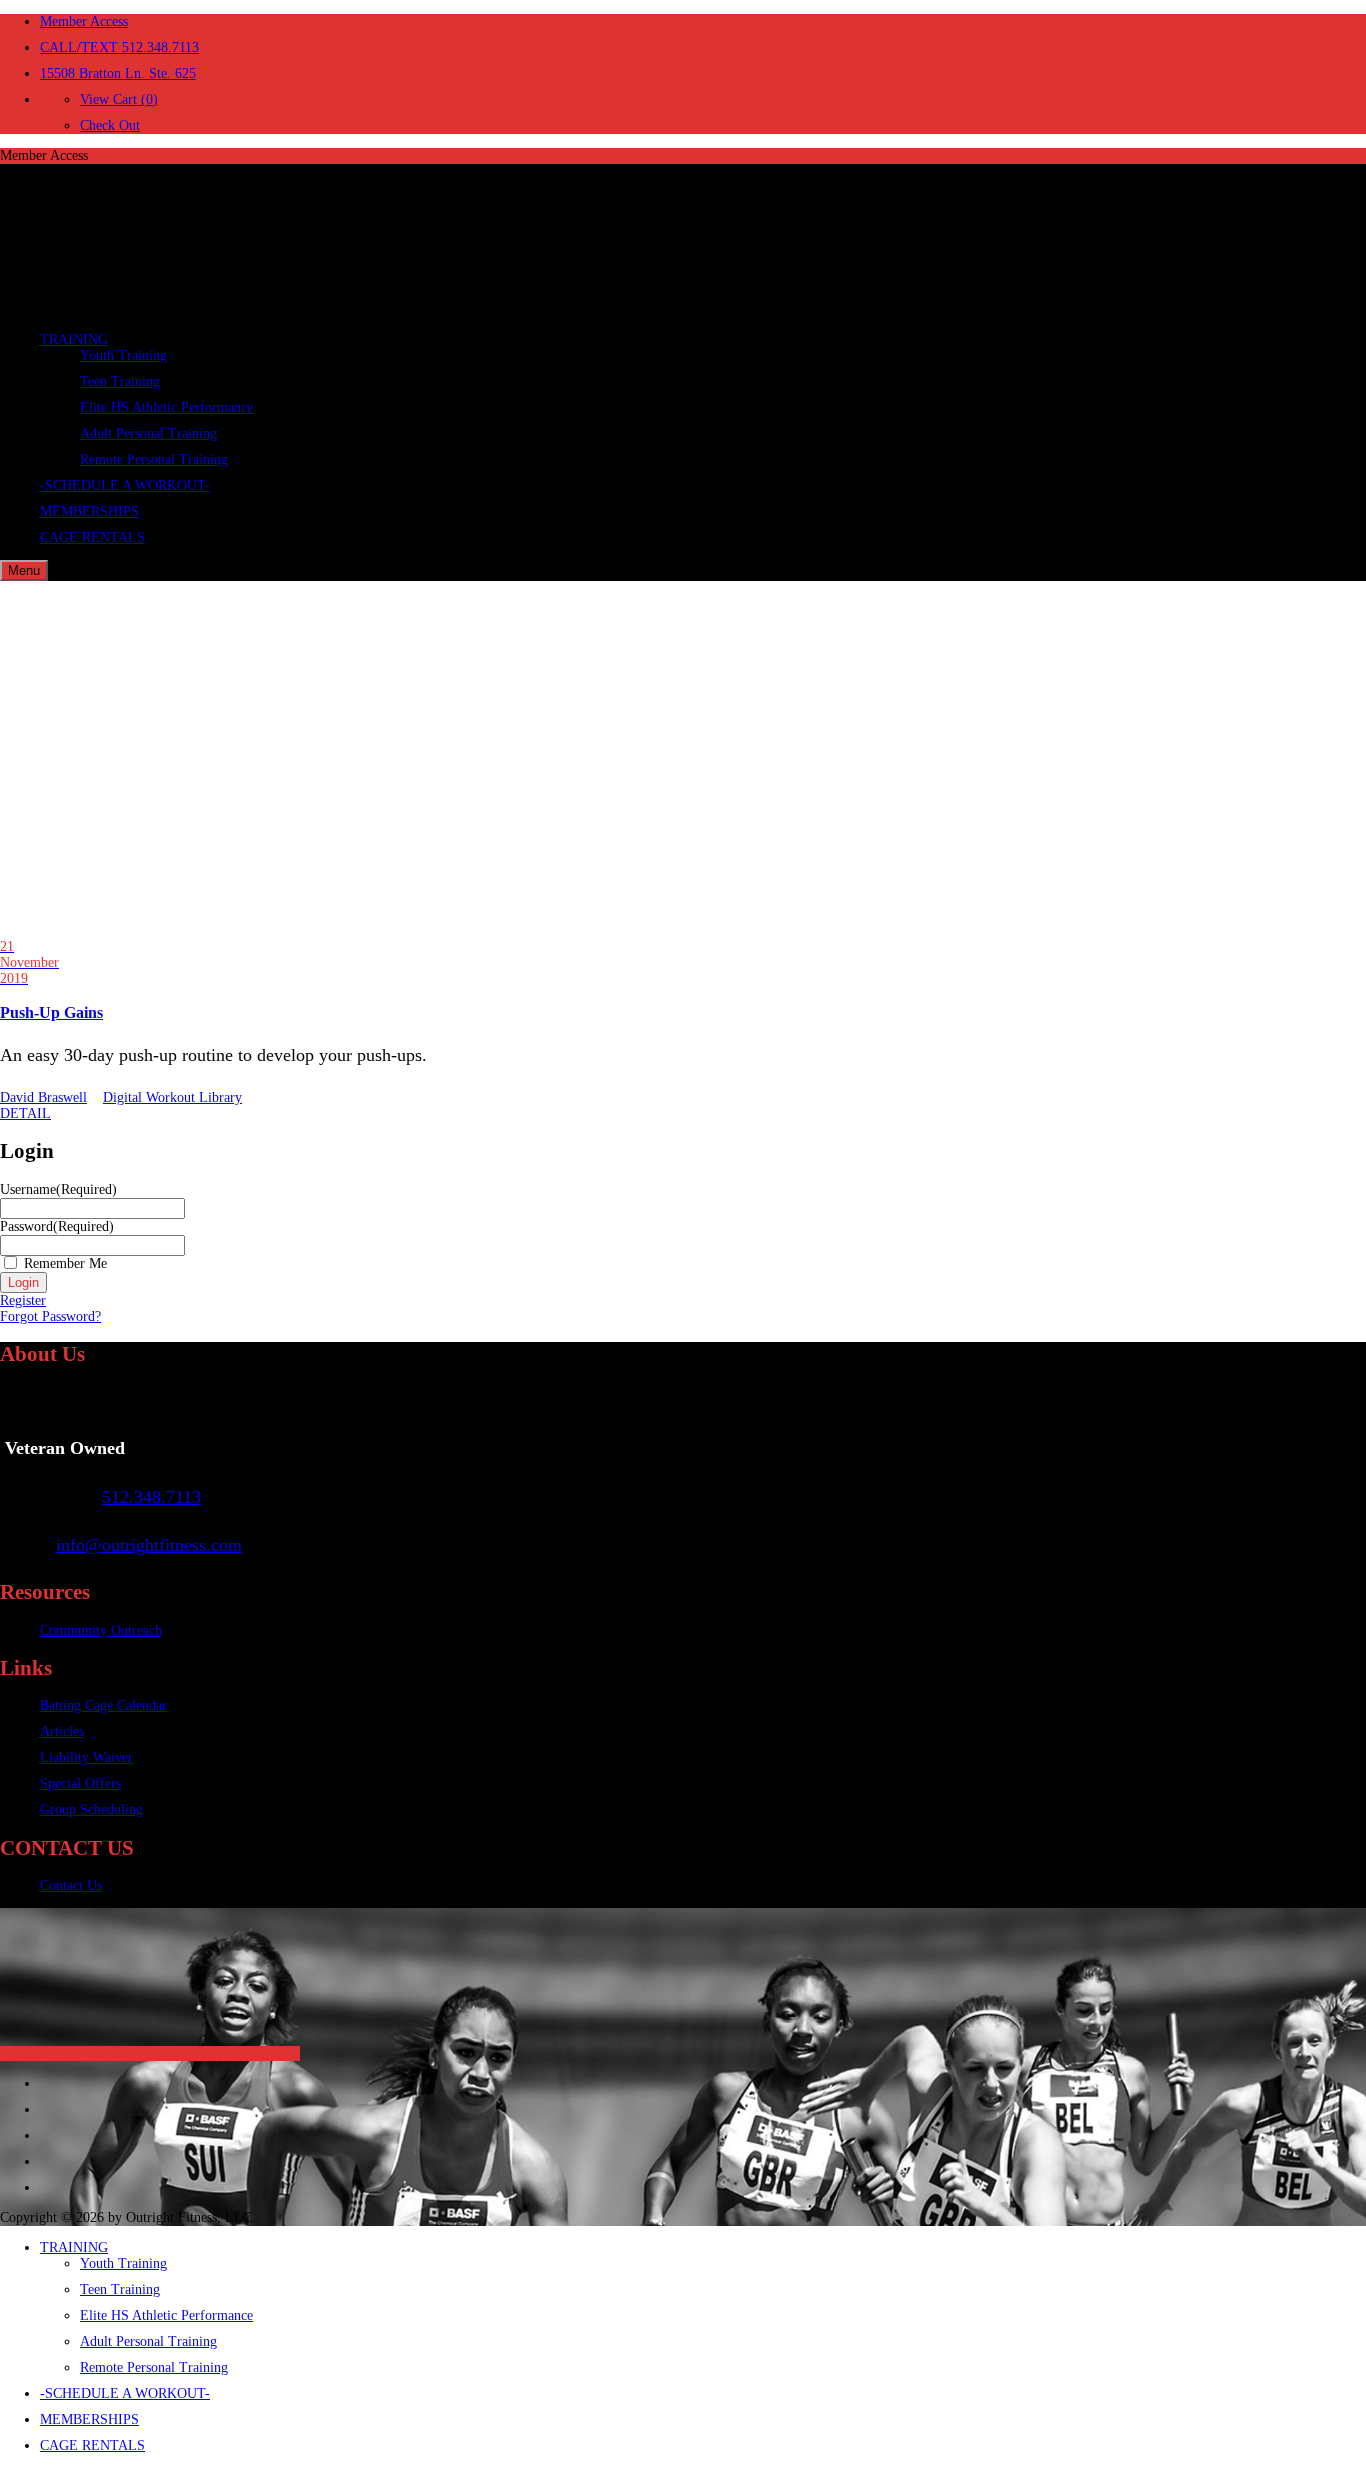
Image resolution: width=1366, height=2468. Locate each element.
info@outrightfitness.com (149, 1545)
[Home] (150, 309)
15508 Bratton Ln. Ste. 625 (118, 73)
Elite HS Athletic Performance (166, 407)
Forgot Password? (50, 1316)
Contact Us (71, 1885)
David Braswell (43, 1097)
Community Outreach (101, 1630)
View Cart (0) (119, 99)
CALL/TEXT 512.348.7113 (119, 47)
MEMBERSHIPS (89, 511)
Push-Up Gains (51, 1012)
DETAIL (25, 1113)
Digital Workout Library (172, 1097)
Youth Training (123, 355)
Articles (62, 1731)
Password (57, 1226)
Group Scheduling (91, 1809)
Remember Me (65, 1263)
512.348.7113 (151, 1497)
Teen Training (120, 381)
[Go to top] (150, 2053)
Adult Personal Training (148, 433)
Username (58, 1189)
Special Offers (80, 1783)
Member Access (84, 21)
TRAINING (74, 339)
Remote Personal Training (154, 459)
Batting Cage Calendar (103, 1705)
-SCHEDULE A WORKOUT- (125, 485)
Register (23, 1300)
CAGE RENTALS (92, 537)
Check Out (110, 125)
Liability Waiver (86, 1757)
